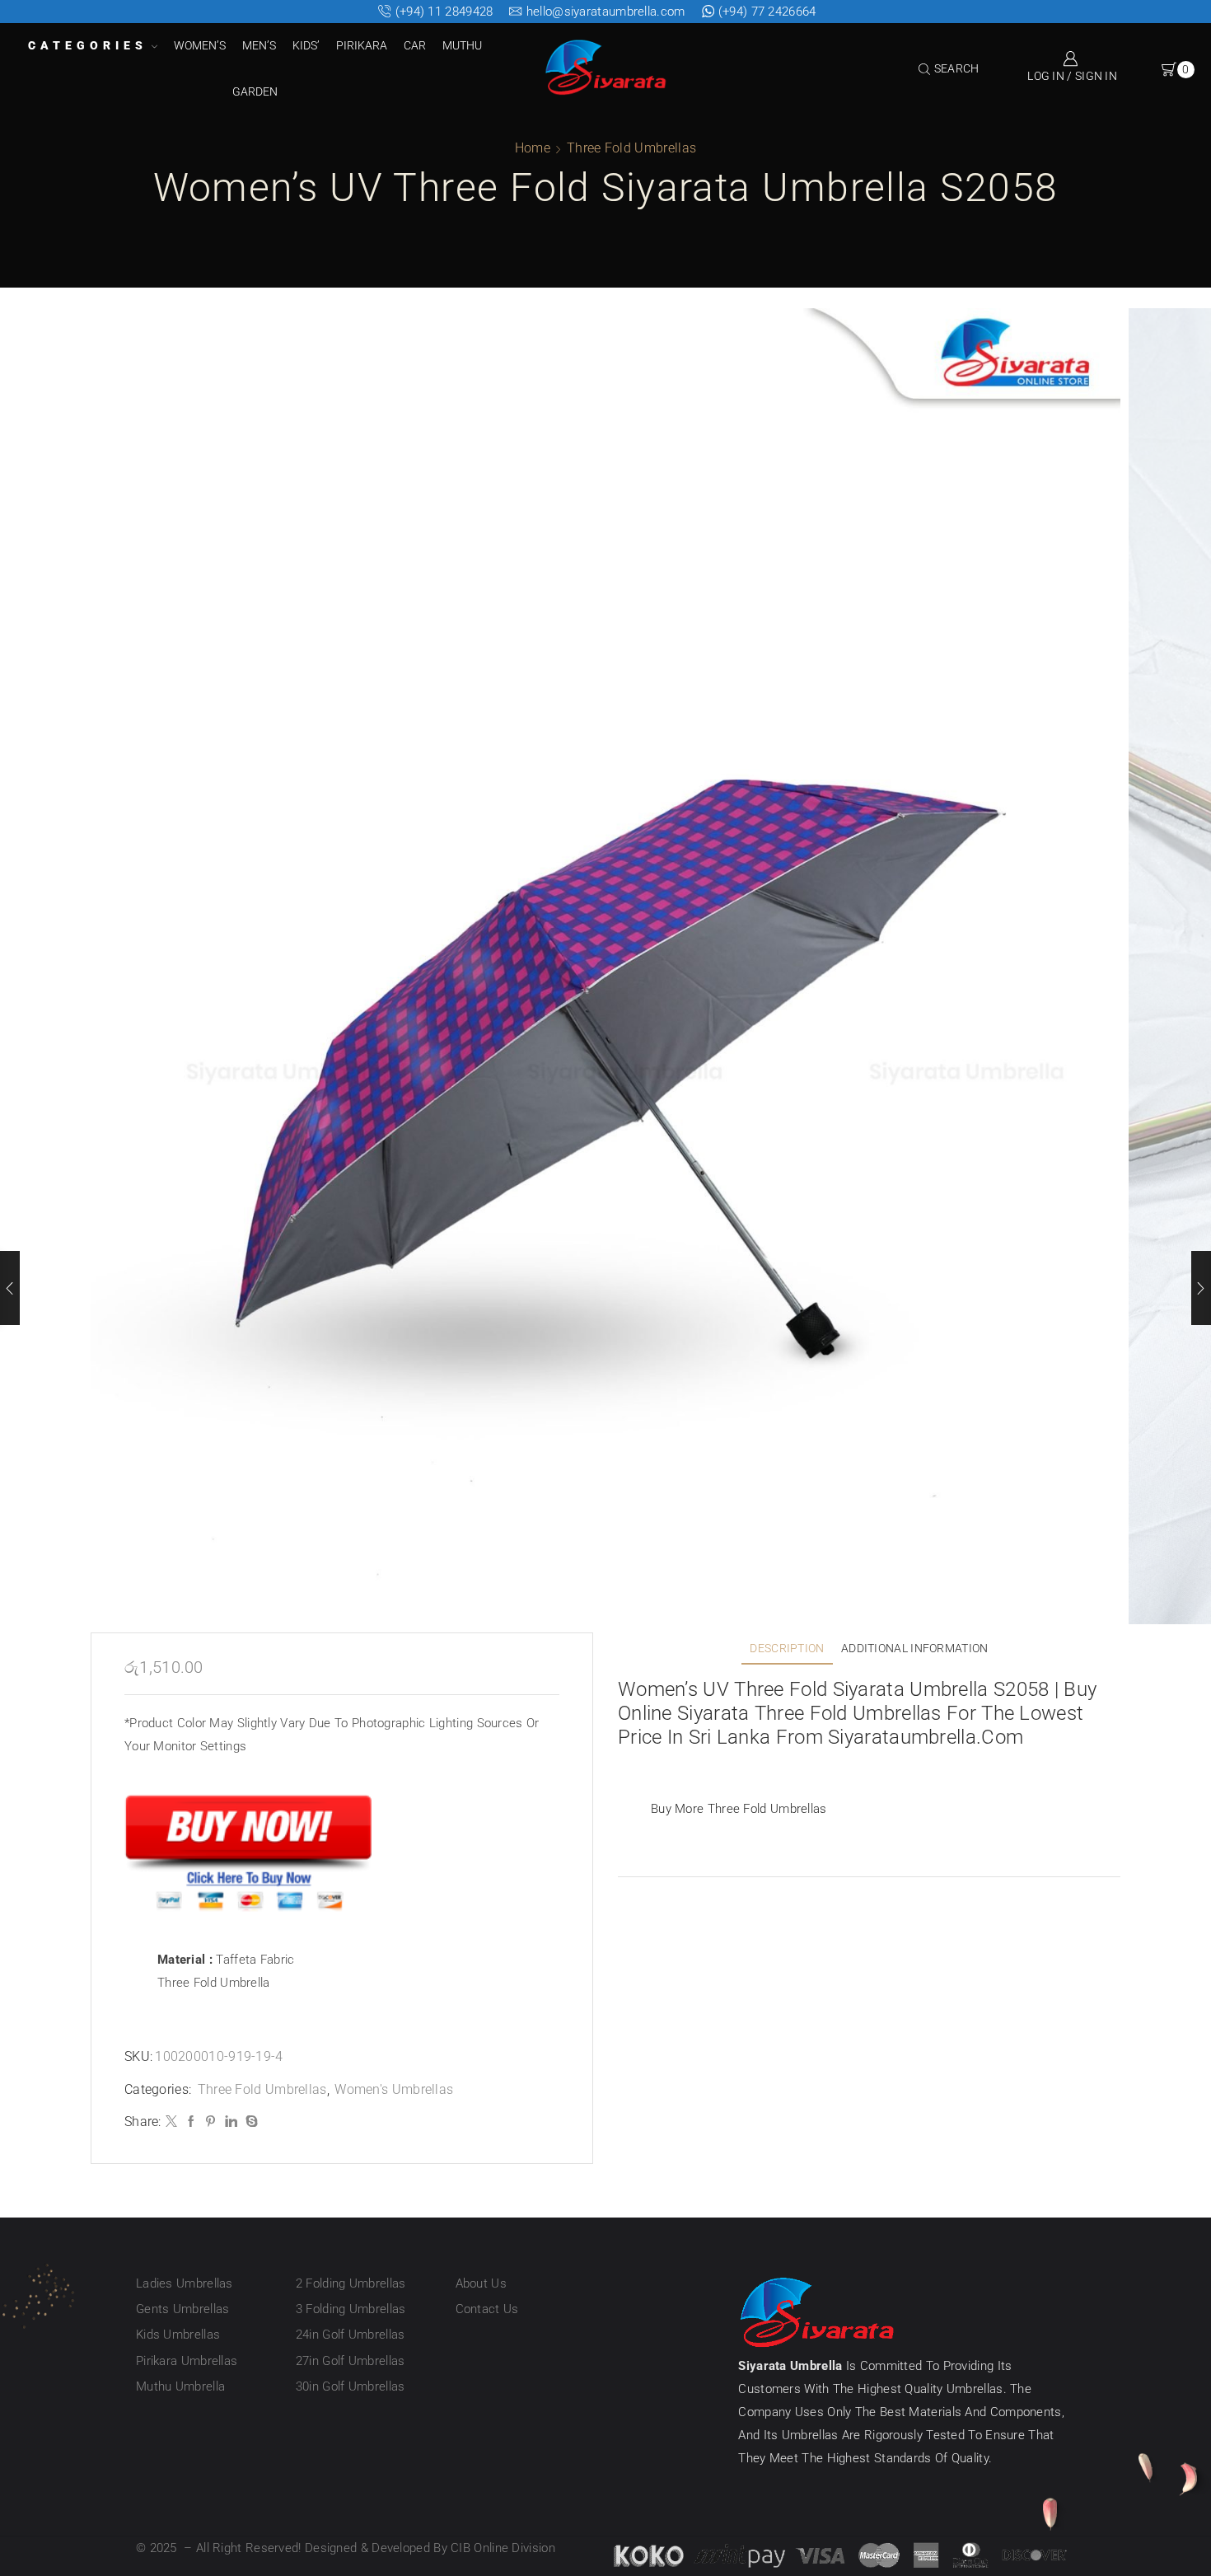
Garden (255, 91)
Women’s (200, 45)
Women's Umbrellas (394, 2089)
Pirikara (362, 45)
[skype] (250, 2122)
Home (533, 148)
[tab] (787, 1649)
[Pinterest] (210, 2122)
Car (415, 45)
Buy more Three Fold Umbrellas (739, 1809)
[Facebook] (191, 2122)
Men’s (259, 45)
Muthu (462, 45)
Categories (88, 45)
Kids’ (306, 45)
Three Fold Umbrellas (631, 148)
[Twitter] (171, 2122)
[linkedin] (231, 2122)
